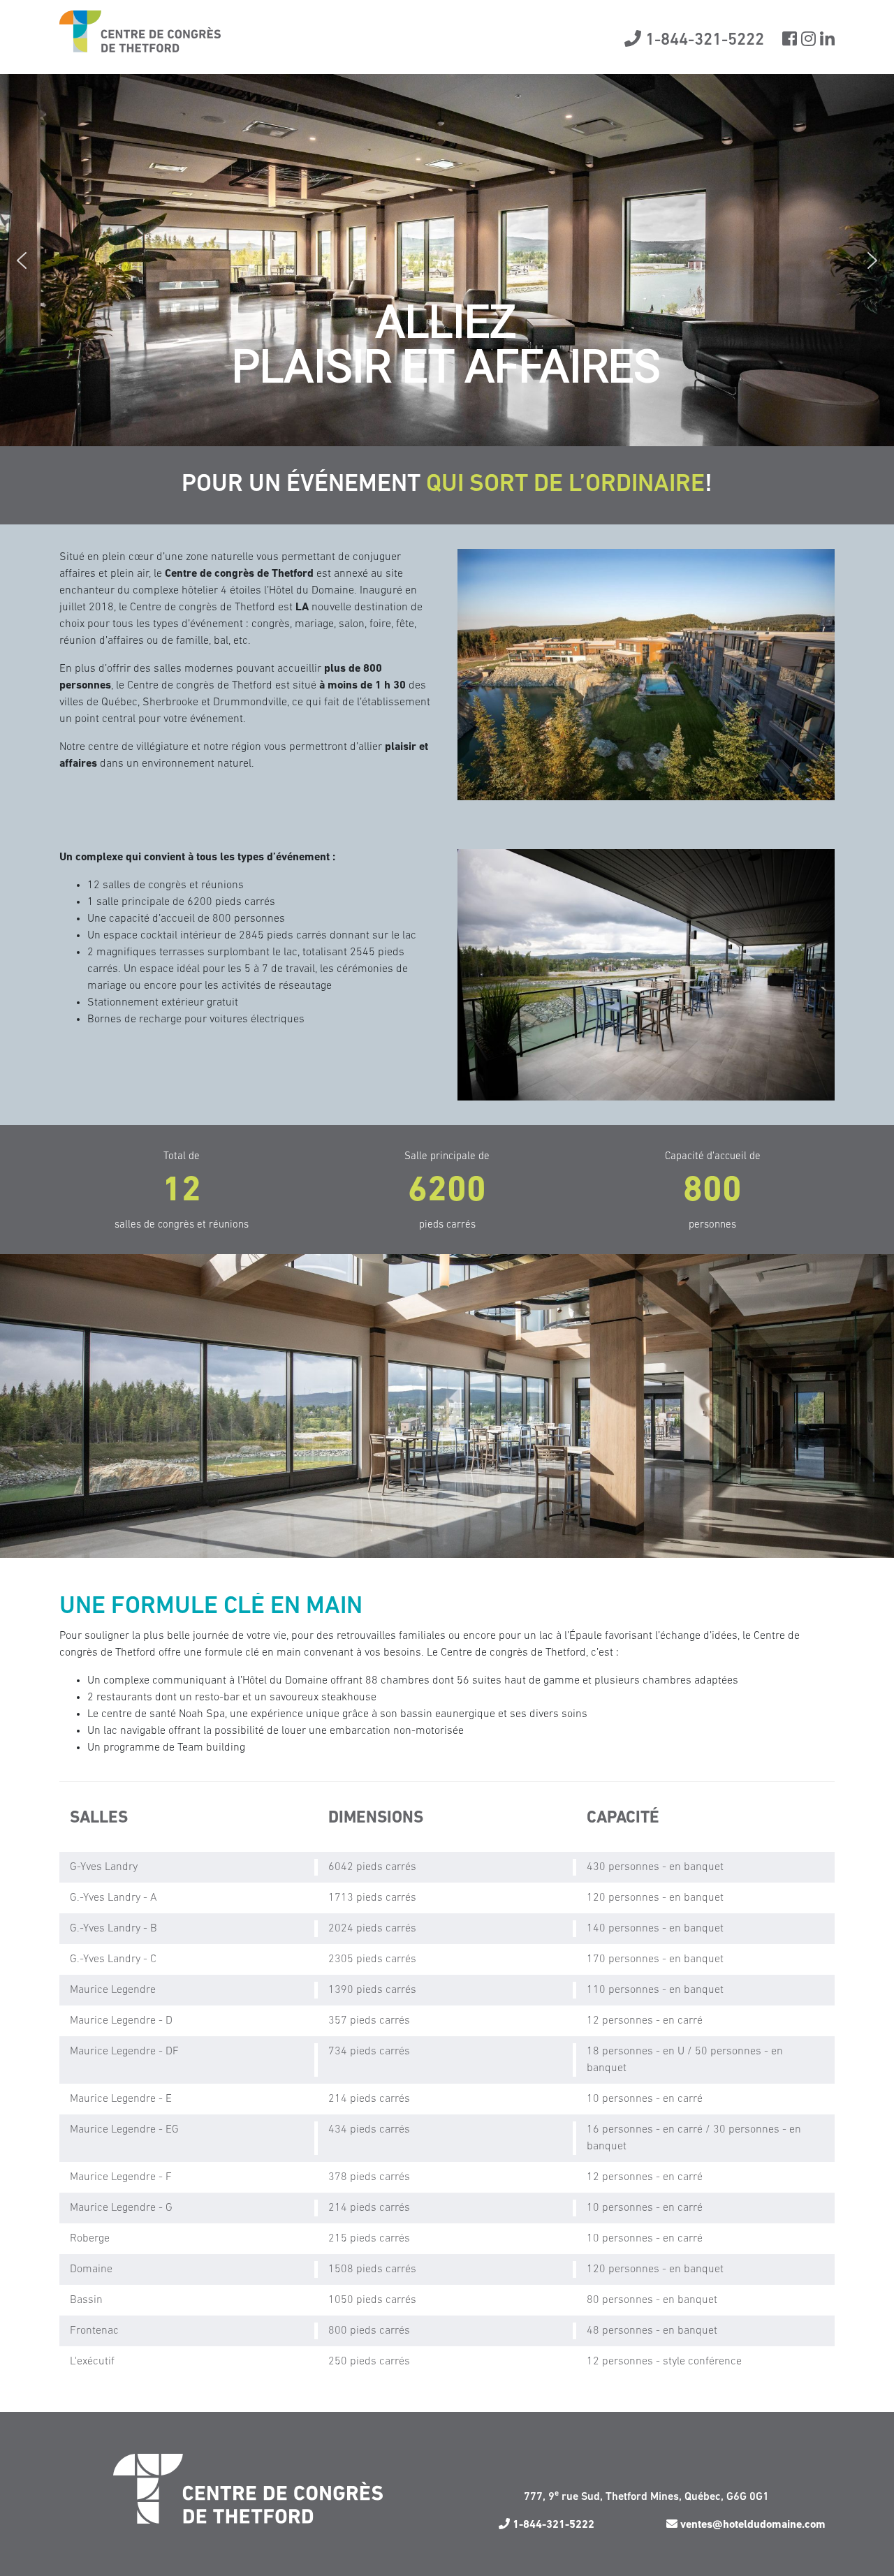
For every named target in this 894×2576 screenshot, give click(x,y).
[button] (22, 260)
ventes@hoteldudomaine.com (752, 2525)
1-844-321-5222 (703, 41)
